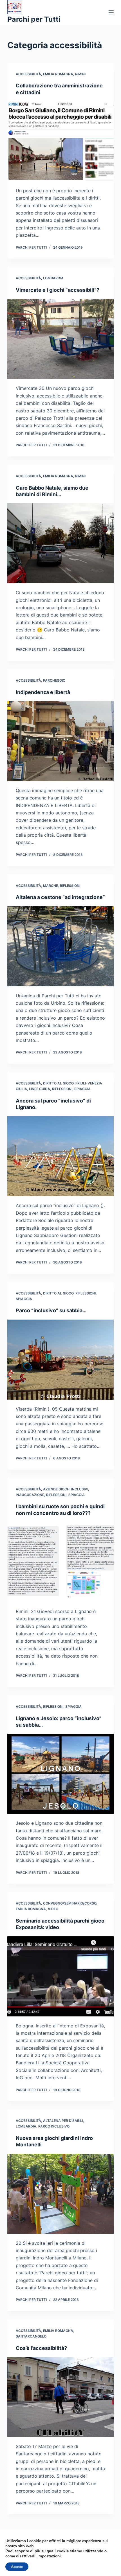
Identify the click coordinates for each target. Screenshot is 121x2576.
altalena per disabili (63, 2121)
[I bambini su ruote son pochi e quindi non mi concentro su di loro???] (60, 1562)
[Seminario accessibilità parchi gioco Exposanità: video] (60, 1976)
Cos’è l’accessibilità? (41, 2348)
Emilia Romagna (58, 74)
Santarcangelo (31, 2336)
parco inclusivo (54, 2126)
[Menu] (111, 12)
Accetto (17, 2567)
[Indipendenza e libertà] (60, 741)
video (53, 1909)
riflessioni (70, 886)
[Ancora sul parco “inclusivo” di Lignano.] (60, 1156)
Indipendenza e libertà (43, 692)
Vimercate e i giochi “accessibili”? (58, 290)
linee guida (40, 1089)
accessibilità (28, 74)
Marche (51, 886)
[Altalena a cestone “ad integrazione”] (60, 946)
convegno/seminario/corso (70, 1903)
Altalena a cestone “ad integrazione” (60, 897)
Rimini (80, 74)
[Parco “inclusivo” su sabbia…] (60, 1360)
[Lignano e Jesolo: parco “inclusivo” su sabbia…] (60, 1774)
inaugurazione (30, 1495)
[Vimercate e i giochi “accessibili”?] (60, 339)
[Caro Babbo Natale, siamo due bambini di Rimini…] (60, 543)
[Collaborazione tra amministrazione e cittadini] (60, 141)
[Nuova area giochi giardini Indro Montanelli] (60, 2194)
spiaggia (82, 1089)
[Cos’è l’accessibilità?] (60, 2397)
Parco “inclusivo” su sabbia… (51, 1310)
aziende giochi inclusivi (66, 1489)
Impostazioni (49, 2556)
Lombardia (53, 278)
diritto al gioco (58, 1083)
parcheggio (54, 680)
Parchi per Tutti (34, 19)
